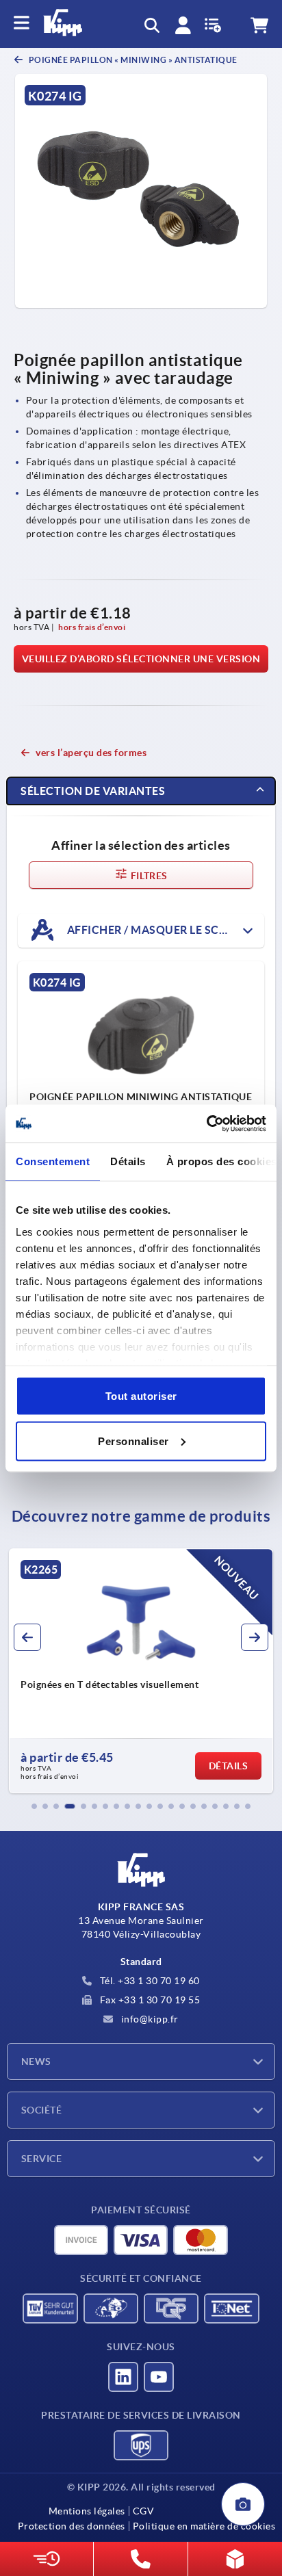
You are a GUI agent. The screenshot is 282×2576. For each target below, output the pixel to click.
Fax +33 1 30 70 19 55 (149, 2000)
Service (41, 2159)
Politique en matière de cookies (204, 2526)
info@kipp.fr (149, 2019)
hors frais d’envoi (92, 627)
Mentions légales (87, 2511)
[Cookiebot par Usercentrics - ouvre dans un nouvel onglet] (206, 1123)
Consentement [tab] (53, 1161)
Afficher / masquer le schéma (158, 929)
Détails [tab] (128, 1161)
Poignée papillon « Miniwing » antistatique (132, 60)
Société (41, 2110)
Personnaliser (133, 1441)
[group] (141, 1671)
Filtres (148, 876)
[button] (34, 1806)
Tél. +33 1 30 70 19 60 (149, 1981)
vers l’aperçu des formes (91, 753)
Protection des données (72, 2526)
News (36, 2061)
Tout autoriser (141, 1396)
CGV (143, 2511)
